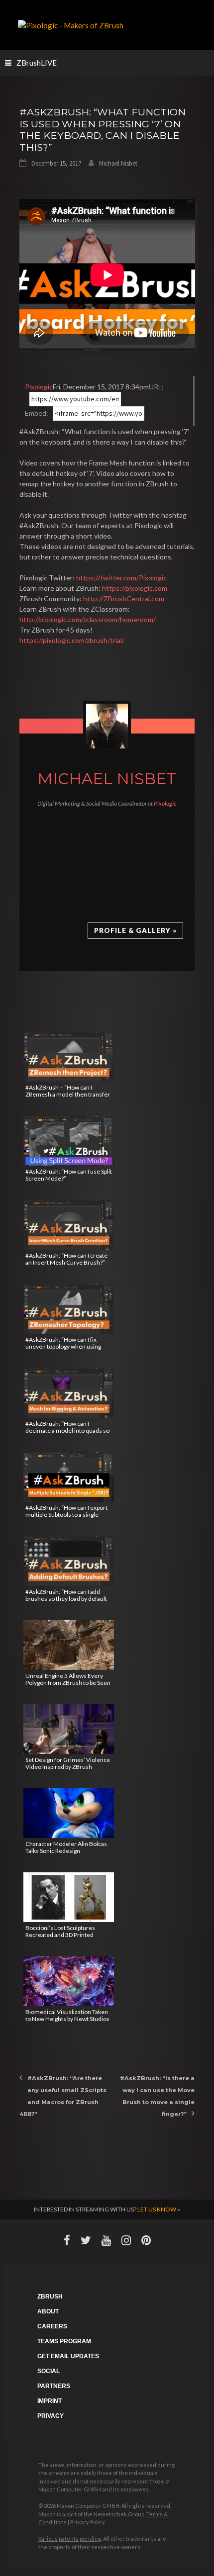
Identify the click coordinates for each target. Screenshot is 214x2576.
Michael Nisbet (118, 163)
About (48, 2311)
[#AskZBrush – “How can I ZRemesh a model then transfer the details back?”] (69, 1057)
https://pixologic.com (135, 588)
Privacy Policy (88, 2522)
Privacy (51, 2416)
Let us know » (159, 2209)
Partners (54, 2386)
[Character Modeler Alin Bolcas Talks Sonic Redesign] (69, 1813)
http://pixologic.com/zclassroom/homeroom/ (88, 619)
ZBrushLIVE (37, 63)
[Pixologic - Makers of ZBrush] (71, 24)
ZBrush (50, 2297)
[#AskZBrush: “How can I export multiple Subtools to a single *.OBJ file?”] (69, 1477)
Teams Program (64, 2341)
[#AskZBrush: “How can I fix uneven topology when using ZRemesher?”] (69, 1309)
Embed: (37, 413)
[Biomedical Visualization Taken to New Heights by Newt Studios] (69, 1981)
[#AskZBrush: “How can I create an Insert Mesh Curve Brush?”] (69, 1225)
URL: (156, 387)
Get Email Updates (68, 2356)
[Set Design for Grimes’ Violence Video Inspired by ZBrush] (69, 1729)
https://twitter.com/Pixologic (121, 578)
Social (49, 2371)
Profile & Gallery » (135, 930)
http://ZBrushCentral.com (124, 598)
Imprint (50, 2401)
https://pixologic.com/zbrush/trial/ (72, 640)
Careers (52, 2326)
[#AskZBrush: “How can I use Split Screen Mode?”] (69, 1141)
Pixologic (39, 387)
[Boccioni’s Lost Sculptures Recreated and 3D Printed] (69, 1897)
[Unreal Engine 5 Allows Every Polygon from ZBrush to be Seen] (69, 1645)
